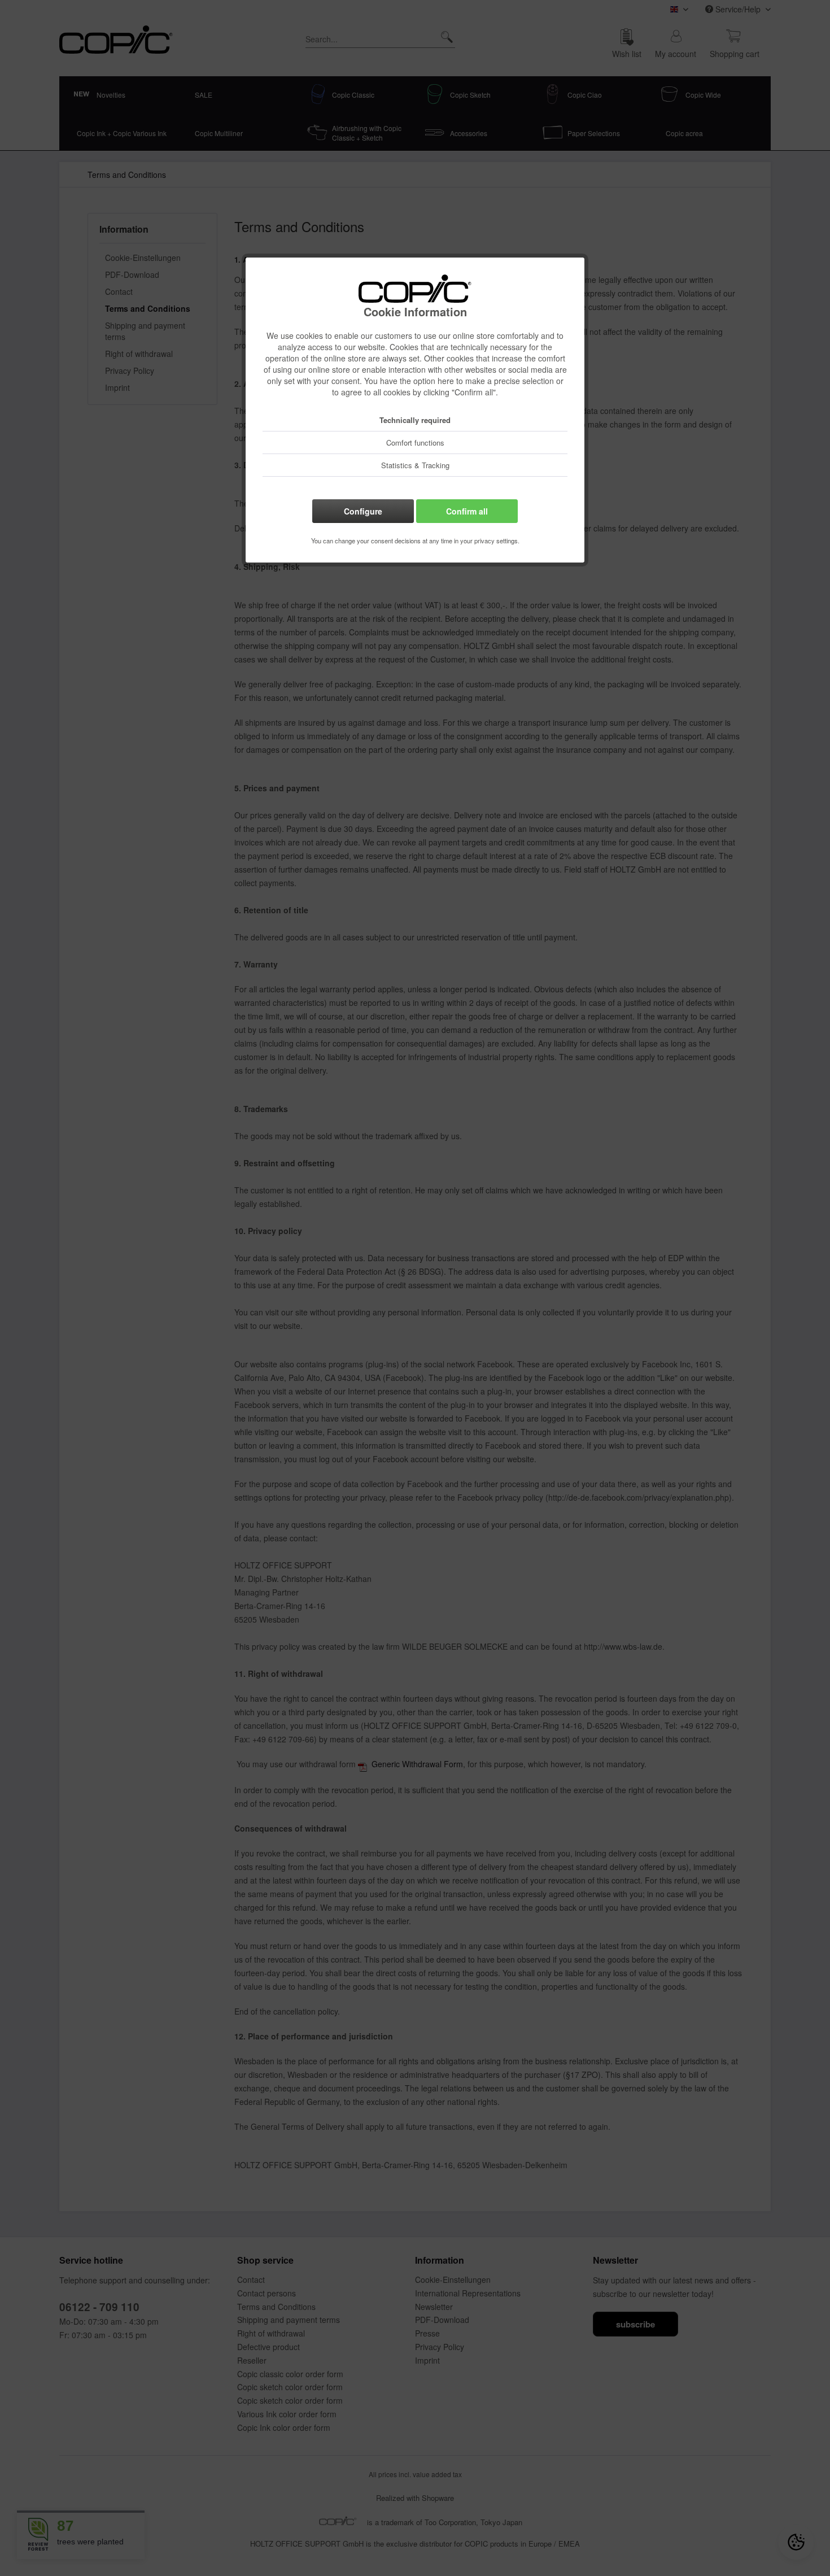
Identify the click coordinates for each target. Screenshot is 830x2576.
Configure (363, 511)
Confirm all (467, 511)
